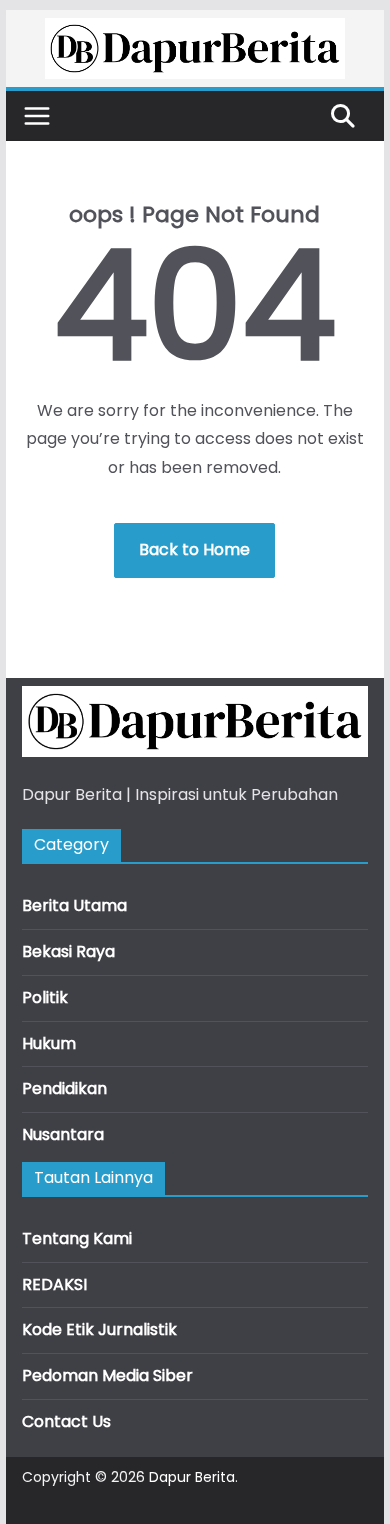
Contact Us (66, 1421)
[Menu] (37, 116)
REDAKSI (54, 1284)
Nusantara (63, 1134)
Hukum (49, 1043)
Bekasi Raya (68, 951)
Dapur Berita (192, 1477)
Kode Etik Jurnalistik (99, 1329)
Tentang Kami (77, 1238)
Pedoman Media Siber (107, 1375)
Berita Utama (74, 905)
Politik (45, 997)
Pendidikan (64, 1088)
